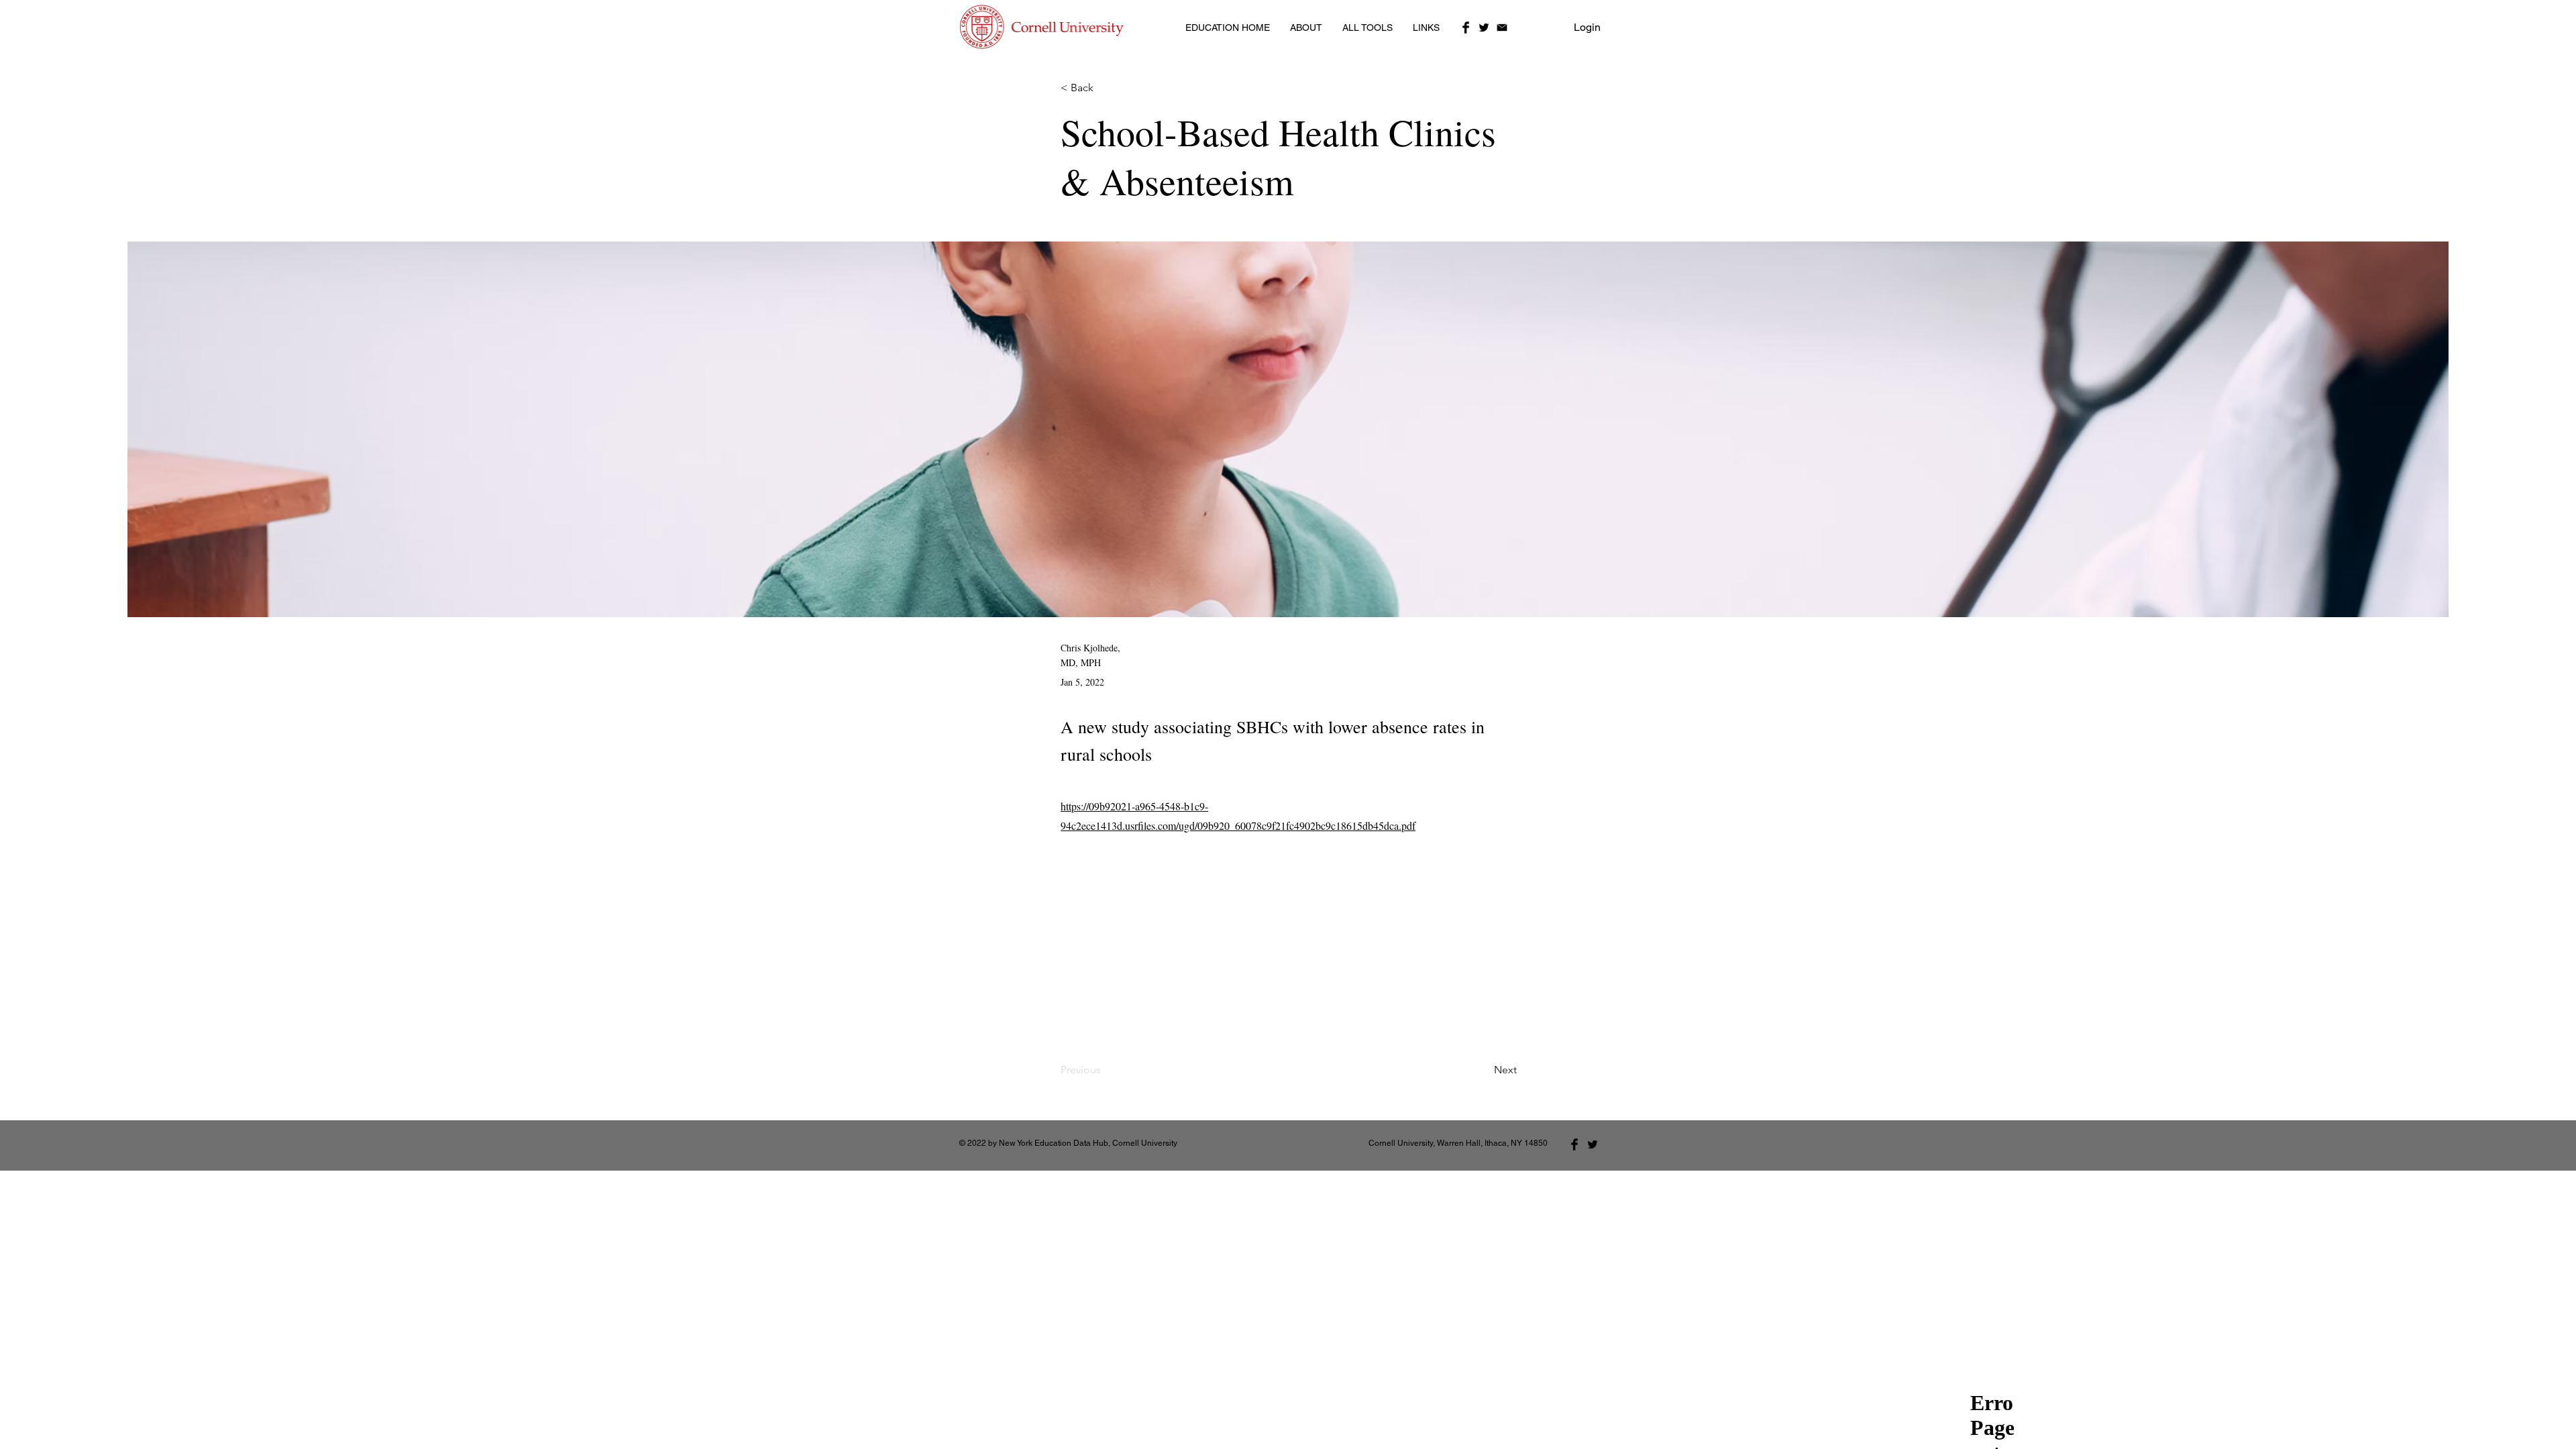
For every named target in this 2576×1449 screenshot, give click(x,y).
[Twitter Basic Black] (1484, 28)
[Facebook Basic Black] (1466, 28)
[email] (1502, 28)
